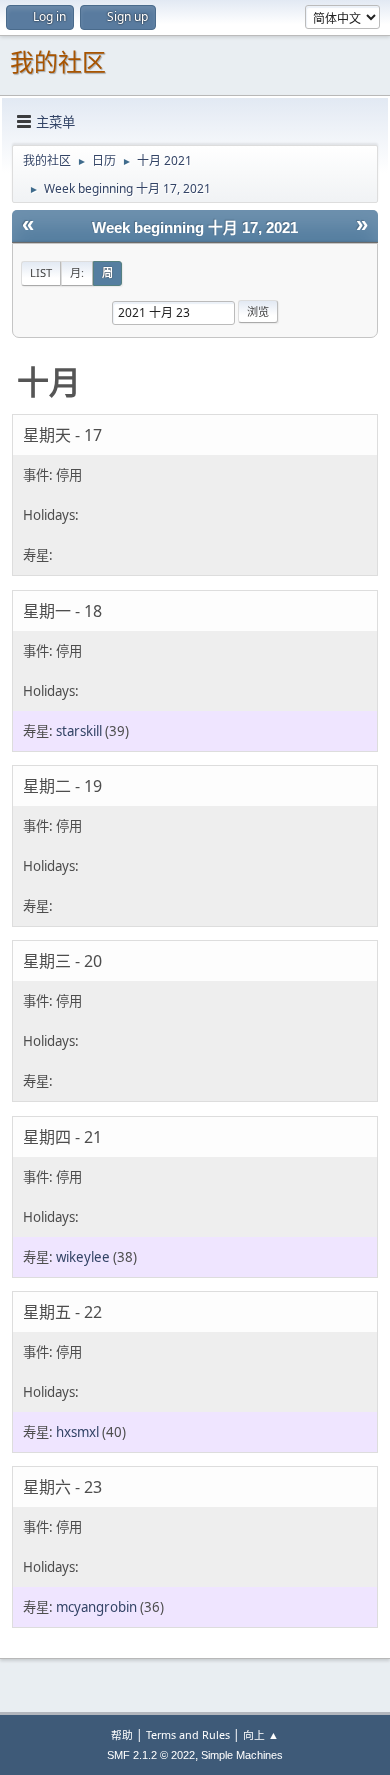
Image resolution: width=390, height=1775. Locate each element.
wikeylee (83, 1257)
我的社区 (58, 62)
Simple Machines (242, 1755)
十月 (49, 381)
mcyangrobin (96, 1607)
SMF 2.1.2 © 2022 (151, 1755)
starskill (79, 731)
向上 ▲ (261, 1734)
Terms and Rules (188, 1734)
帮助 (122, 1734)
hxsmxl (77, 1432)
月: (77, 272)
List (41, 272)
